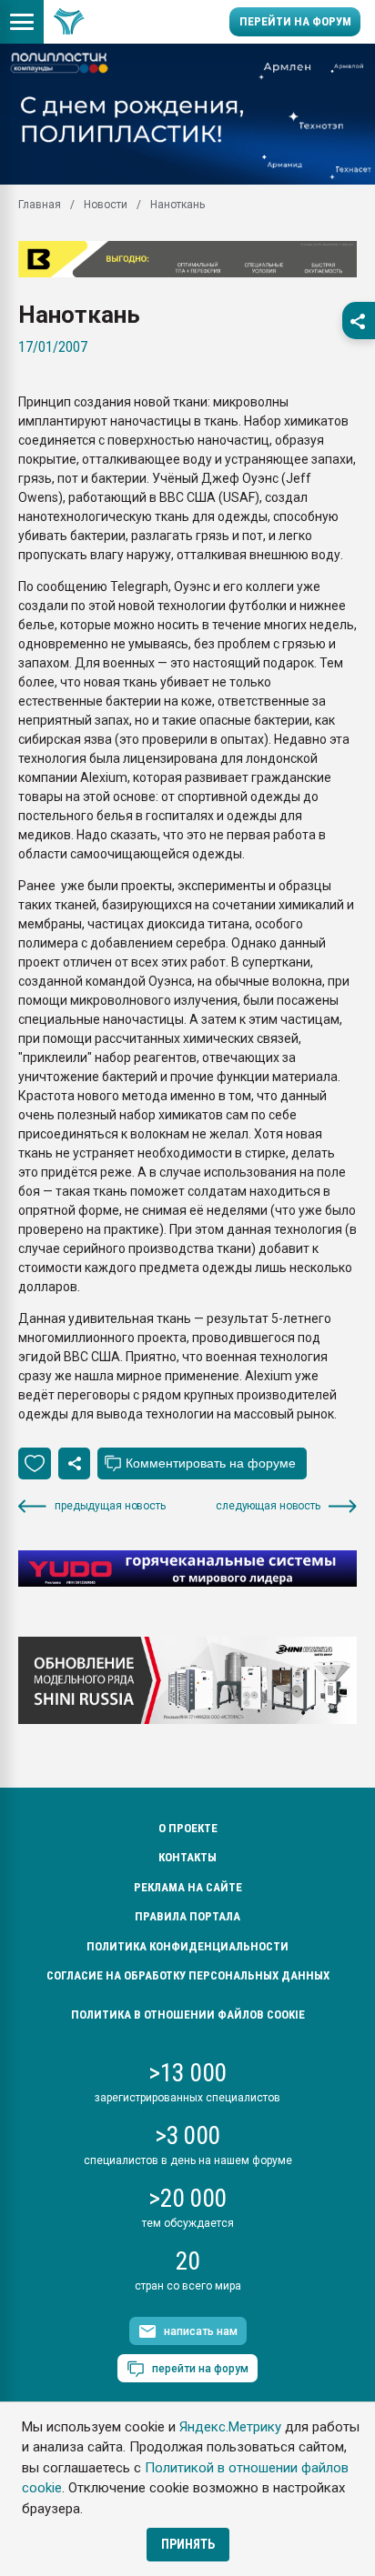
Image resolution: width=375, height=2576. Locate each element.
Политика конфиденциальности (187, 1946)
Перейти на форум (295, 21)
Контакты (187, 1857)
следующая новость (268, 1506)
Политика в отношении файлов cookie (188, 2015)
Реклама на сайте (188, 1887)
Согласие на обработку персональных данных (188, 1975)
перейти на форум (200, 2369)
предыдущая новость (110, 1506)
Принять (188, 2544)
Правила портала (187, 1916)
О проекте (188, 1828)
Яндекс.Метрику (230, 2427)
